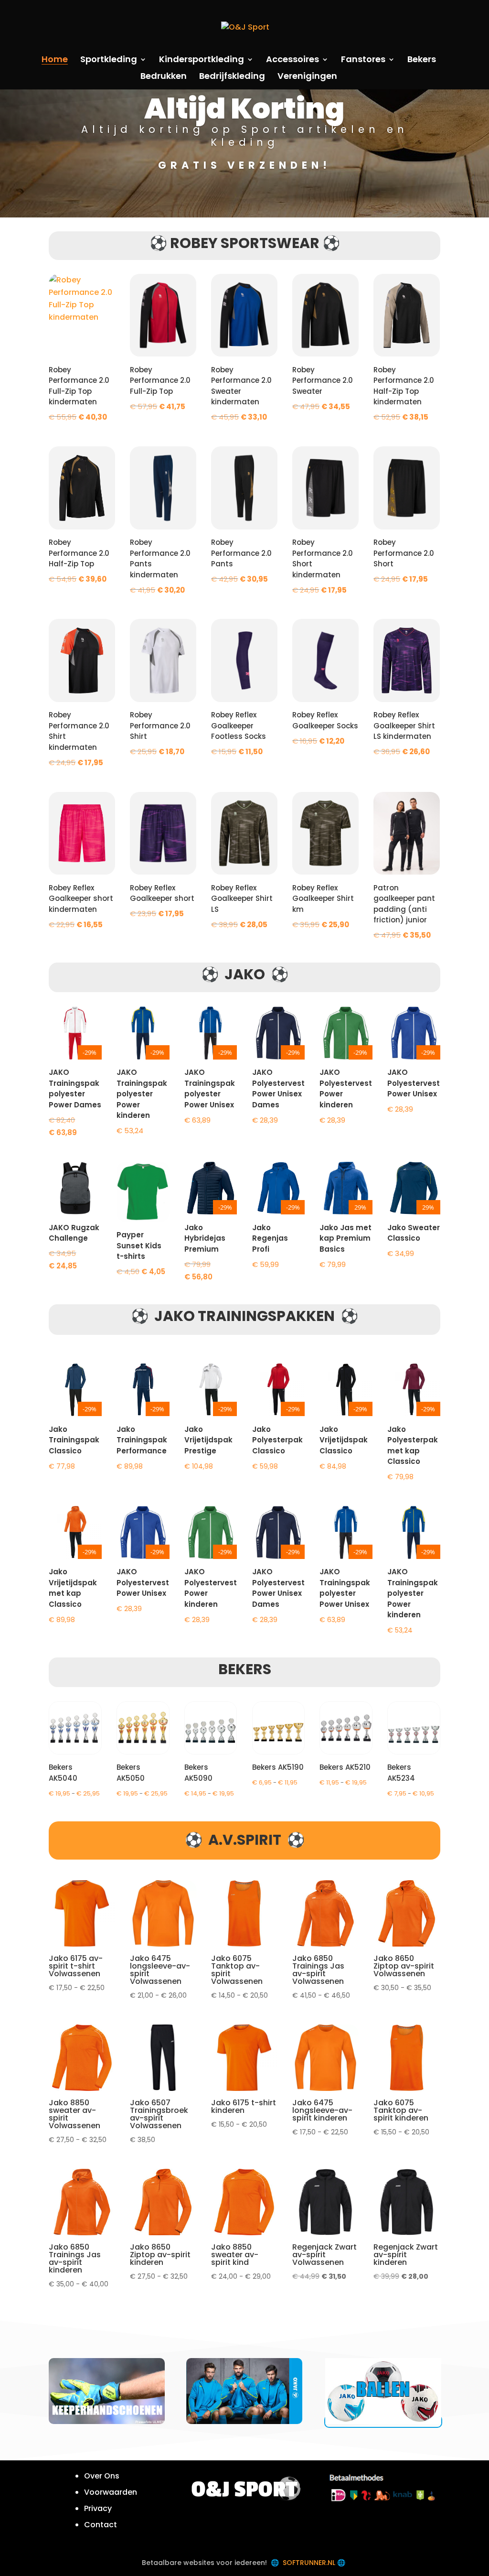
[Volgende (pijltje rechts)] (472, 1288)
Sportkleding (109, 60)
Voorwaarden (111, 2492)
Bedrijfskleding (232, 77)
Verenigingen (307, 77)
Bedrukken (164, 77)
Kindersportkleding (202, 60)
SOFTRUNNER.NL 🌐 (315, 2563)
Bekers (422, 60)
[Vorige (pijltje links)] (17, 1288)
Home (55, 60)
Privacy (98, 2508)
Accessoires (292, 60)
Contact (101, 2525)
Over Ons (102, 2476)
